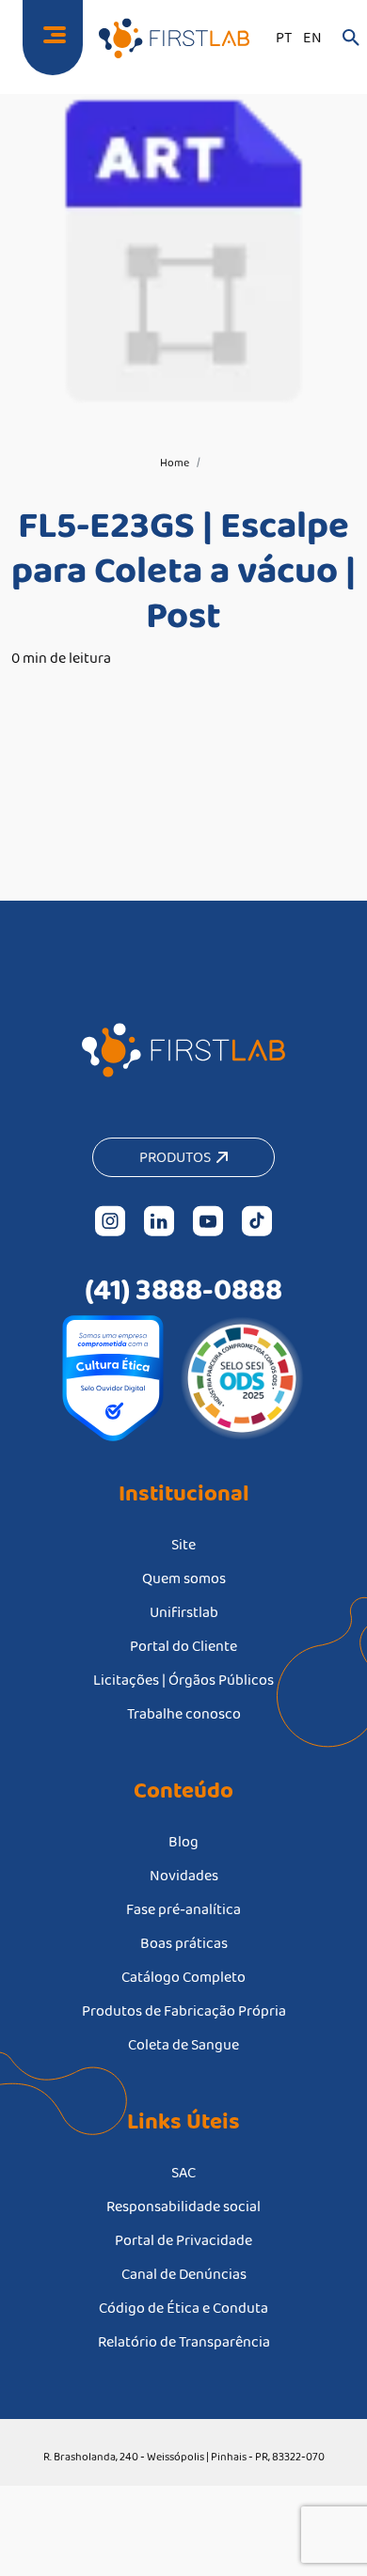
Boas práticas (184, 1943)
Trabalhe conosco (184, 1713)
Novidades (184, 1875)
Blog (183, 1841)
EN (312, 37)
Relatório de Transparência (184, 2341)
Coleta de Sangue (183, 2044)
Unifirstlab (184, 1612)
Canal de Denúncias (184, 2274)
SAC (183, 2172)
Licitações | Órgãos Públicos (183, 1680)
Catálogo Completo (183, 1977)
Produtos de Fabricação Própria (184, 2011)
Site (183, 1544)
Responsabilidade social (183, 2206)
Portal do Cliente (183, 1646)
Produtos (178, 1157)
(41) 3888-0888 (183, 1289)
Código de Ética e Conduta (183, 2308)
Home (175, 463)
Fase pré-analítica (183, 1909)
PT (284, 37)
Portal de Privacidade (183, 2240)
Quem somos (184, 1578)
